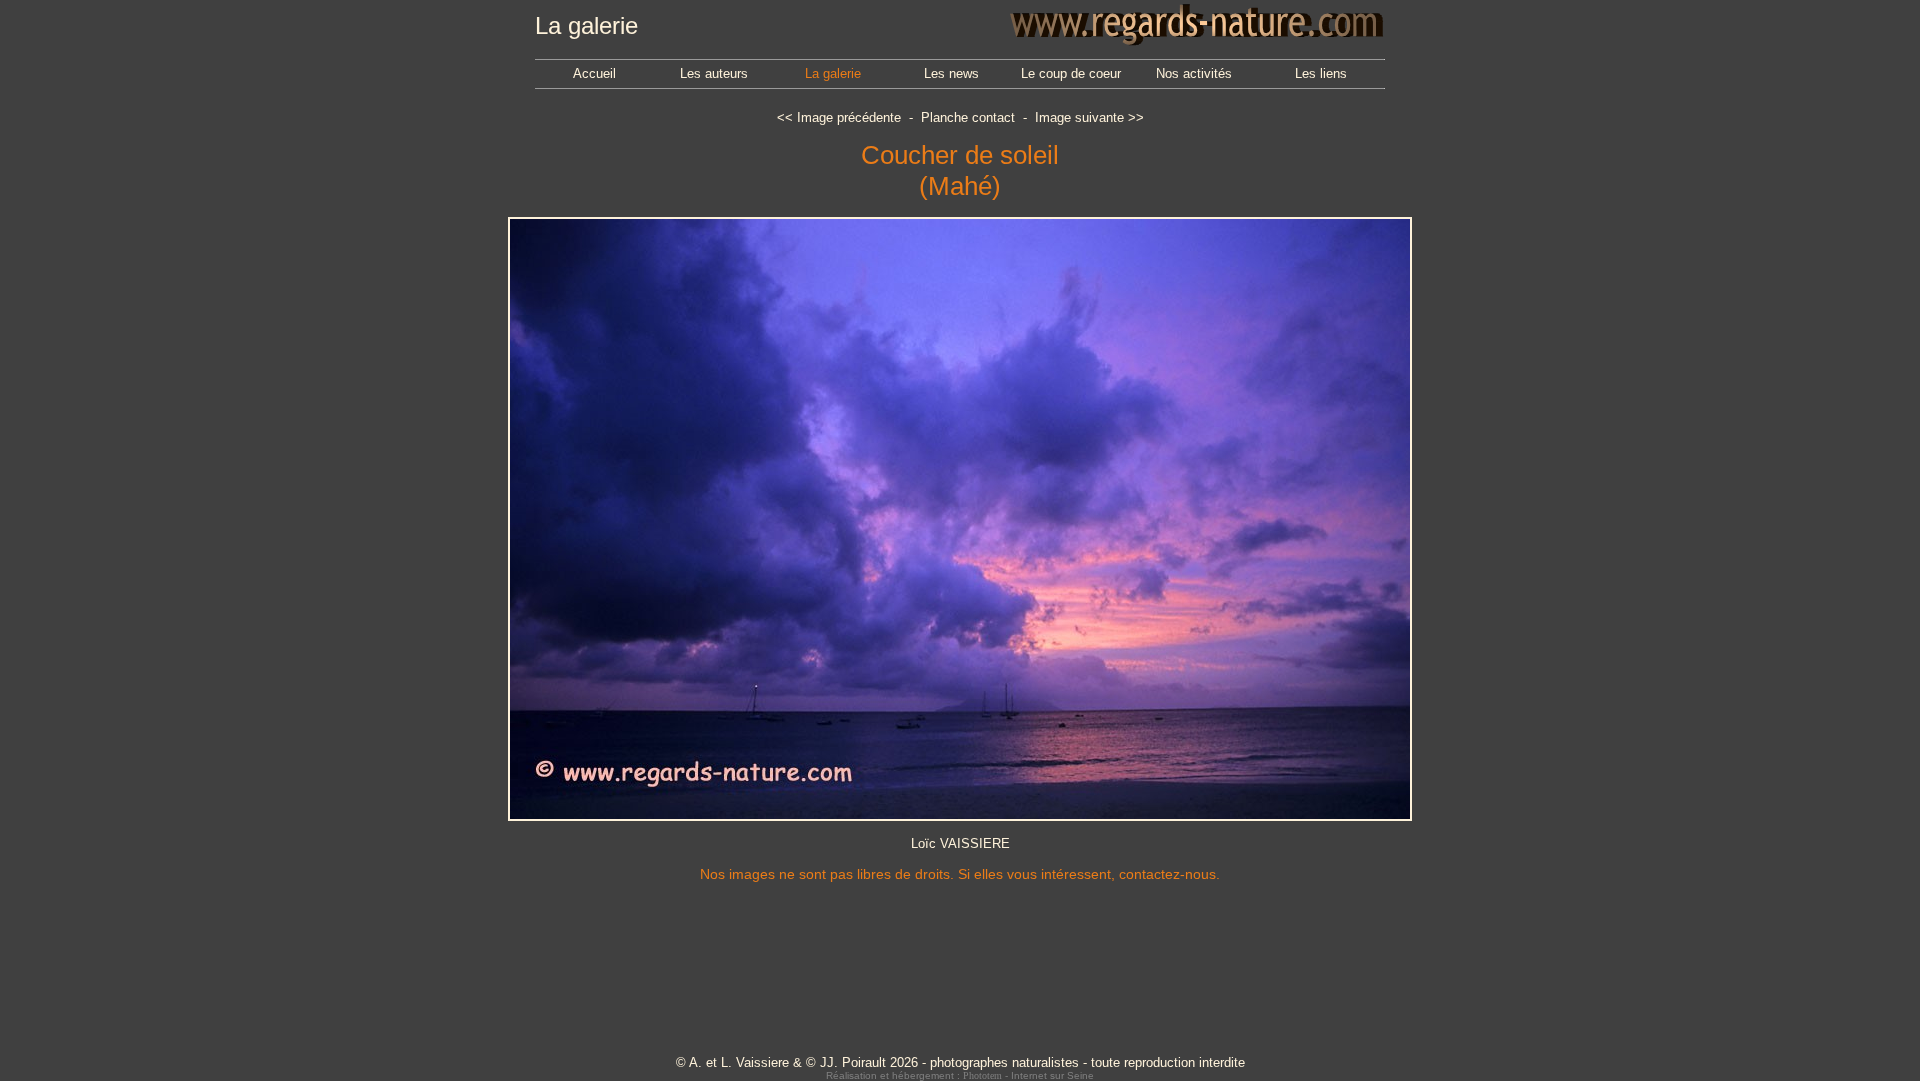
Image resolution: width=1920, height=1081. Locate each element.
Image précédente (849, 117)
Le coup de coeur (1071, 73)
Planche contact (968, 117)
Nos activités (1194, 73)
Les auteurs (714, 73)
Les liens (1321, 73)
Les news (951, 73)
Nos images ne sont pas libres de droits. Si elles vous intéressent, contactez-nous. (960, 874)
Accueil (594, 73)
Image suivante (1079, 117)
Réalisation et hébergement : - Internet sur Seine (960, 1075)
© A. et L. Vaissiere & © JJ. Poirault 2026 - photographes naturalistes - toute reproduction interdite (960, 1062)
